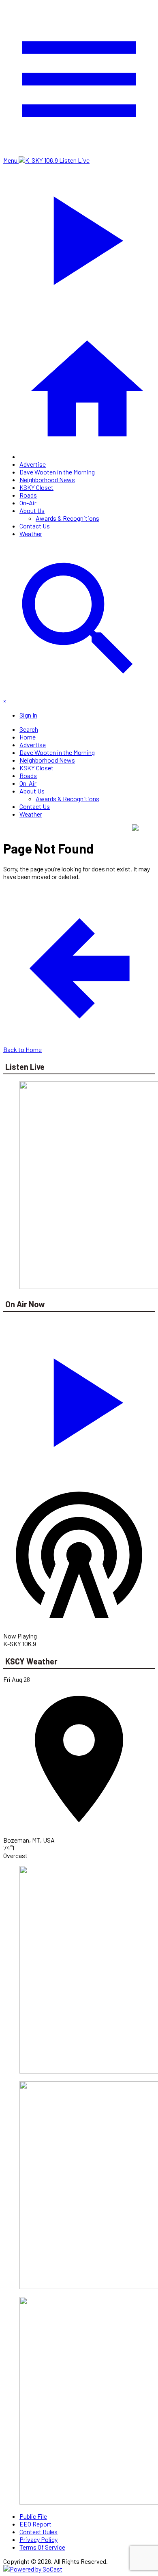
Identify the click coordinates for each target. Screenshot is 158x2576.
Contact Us (35, 526)
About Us (32, 510)
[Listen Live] (79, 1399)
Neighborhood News (47, 480)
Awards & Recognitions (67, 518)
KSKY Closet (36, 487)
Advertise (33, 464)
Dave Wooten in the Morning (57, 472)
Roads (28, 495)
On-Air (28, 503)
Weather (31, 534)
